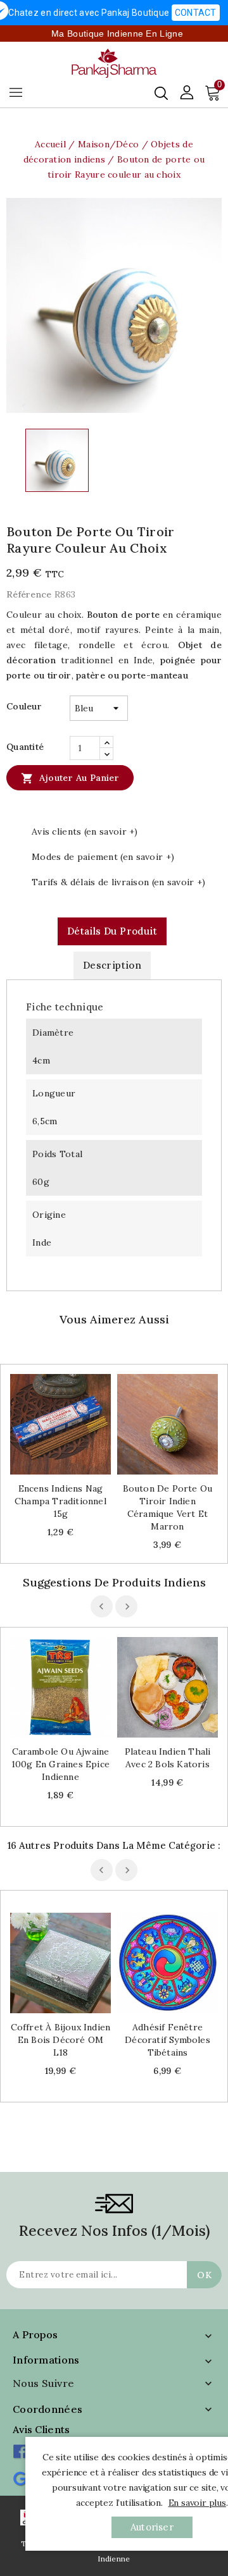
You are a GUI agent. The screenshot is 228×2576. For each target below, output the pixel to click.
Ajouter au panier (70, 778)
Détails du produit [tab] (112, 931)
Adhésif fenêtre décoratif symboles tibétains (168, 2040)
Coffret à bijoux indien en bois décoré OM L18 (61, 2040)
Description (112, 965)
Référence (29, 594)
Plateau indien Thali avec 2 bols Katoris (168, 1758)
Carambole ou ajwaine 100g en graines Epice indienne (60, 1764)
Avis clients (41, 2429)
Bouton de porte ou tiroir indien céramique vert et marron (168, 1507)
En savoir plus (197, 2503)
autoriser (152, 2527)
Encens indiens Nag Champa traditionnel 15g (60, 1501)
